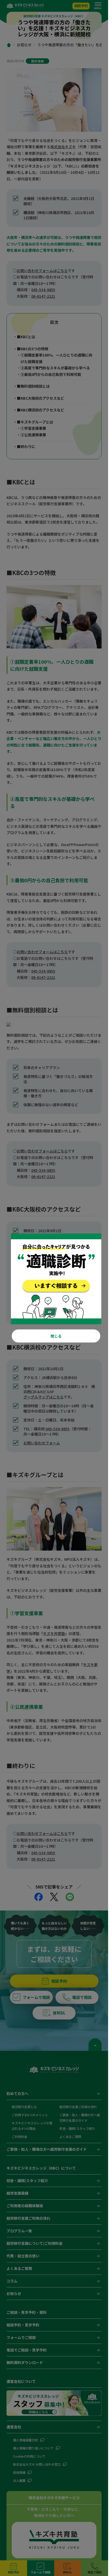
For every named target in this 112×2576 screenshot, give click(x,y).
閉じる (56, 1336)
